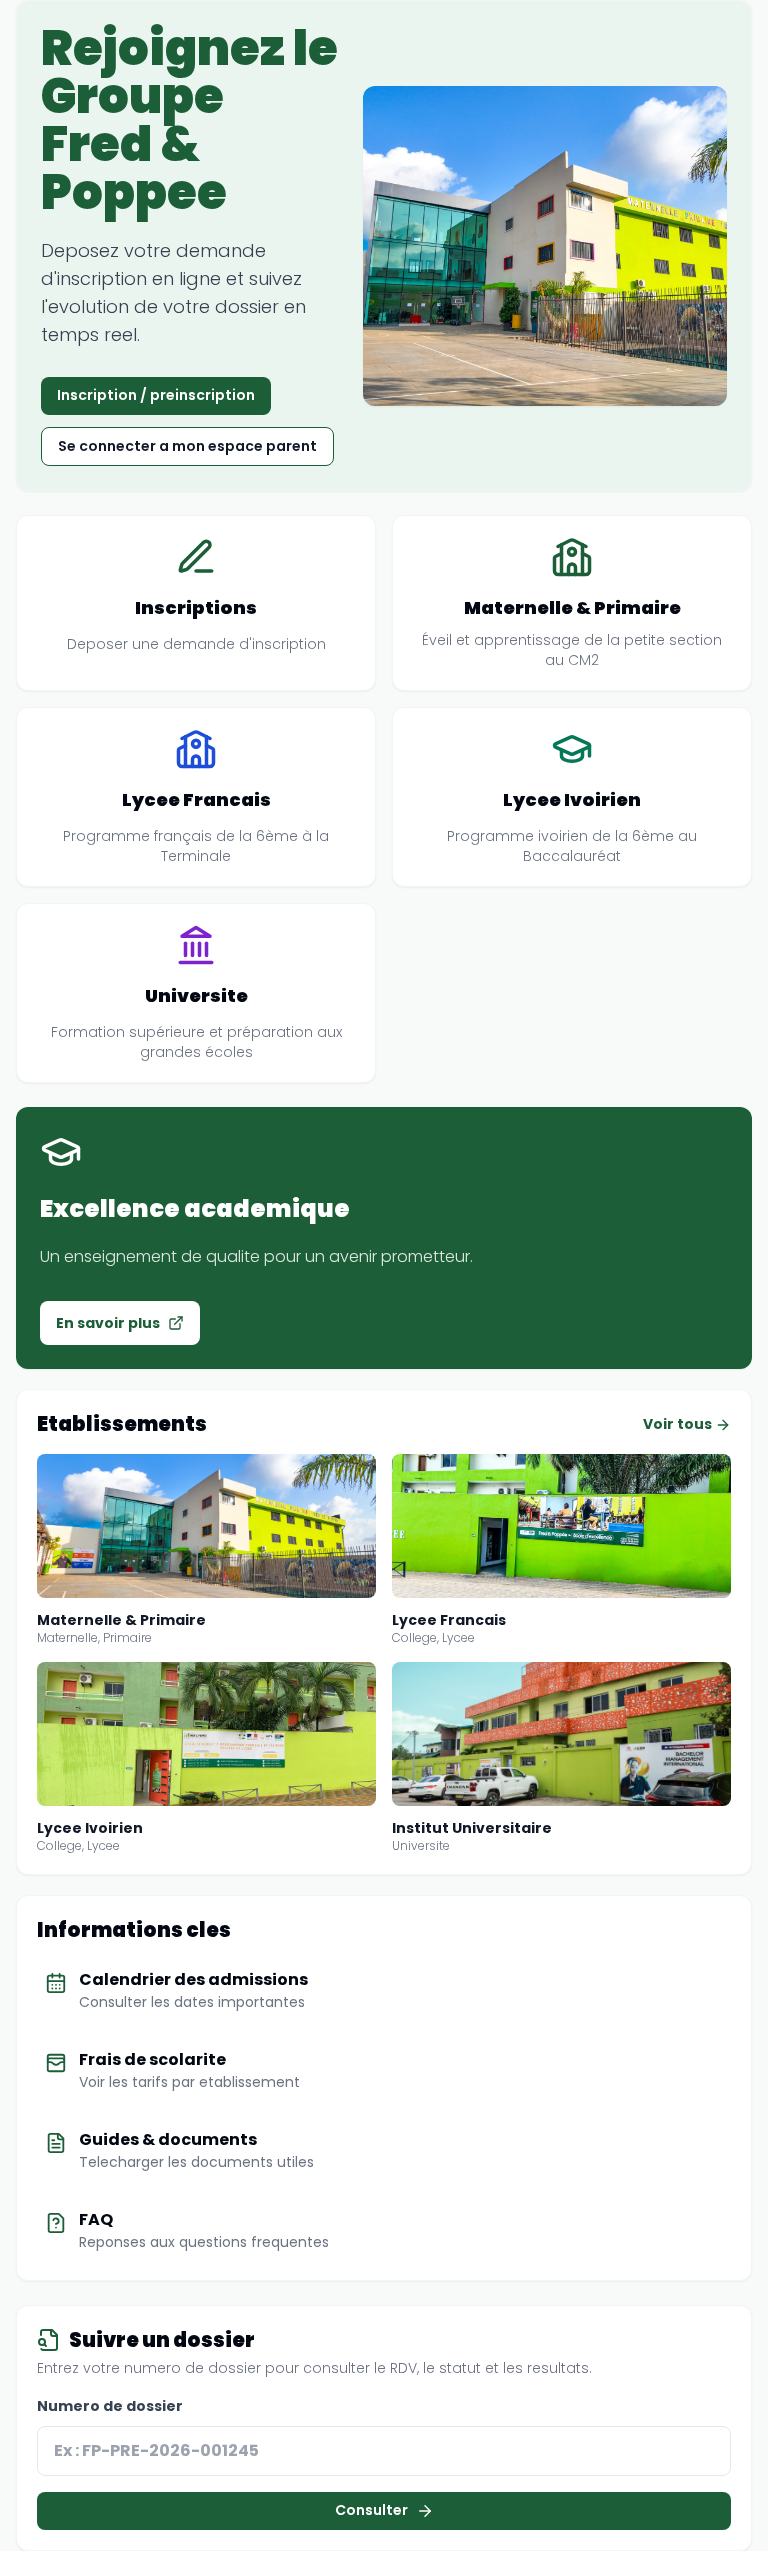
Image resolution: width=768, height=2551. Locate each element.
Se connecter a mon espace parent (187, 446)
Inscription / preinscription (156, 395)
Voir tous (679, 1424)
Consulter (371, 2510)
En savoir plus (108, 1323)
